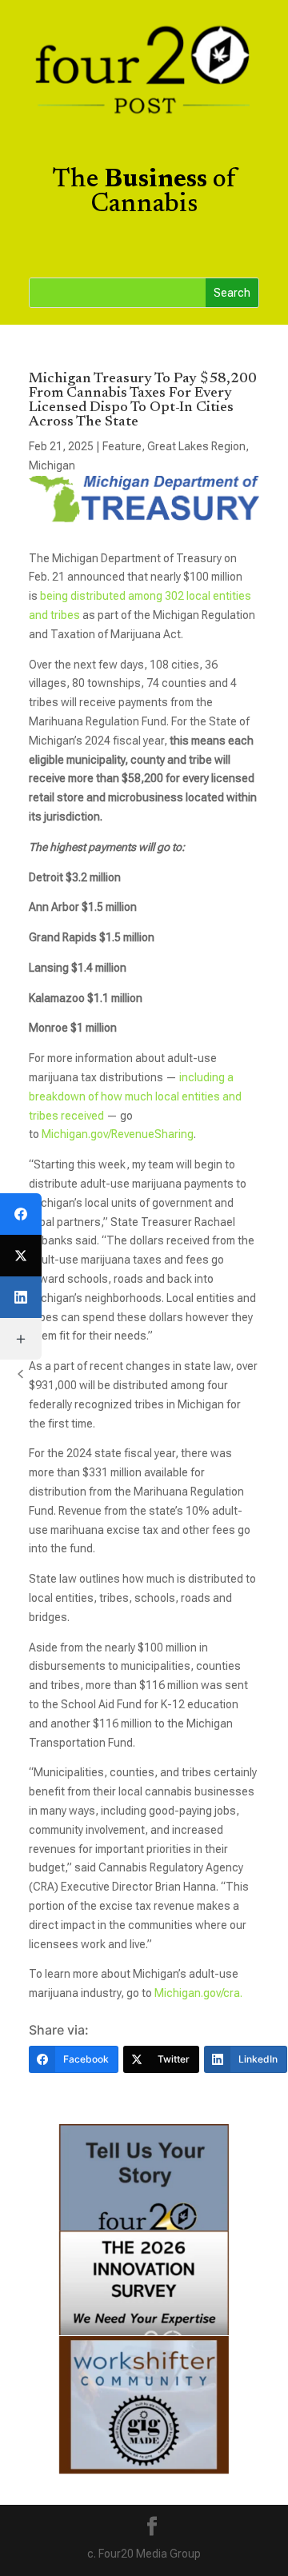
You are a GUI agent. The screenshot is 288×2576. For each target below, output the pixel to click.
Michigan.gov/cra (197, 1993)
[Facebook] (21, 1214)
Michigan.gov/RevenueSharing (118, 1134)
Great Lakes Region (196, 446)
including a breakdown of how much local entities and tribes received (135, 1096)
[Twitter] (21, 1256)
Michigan (52, 465)
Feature (122, 446)
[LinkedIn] (21, 1297)
